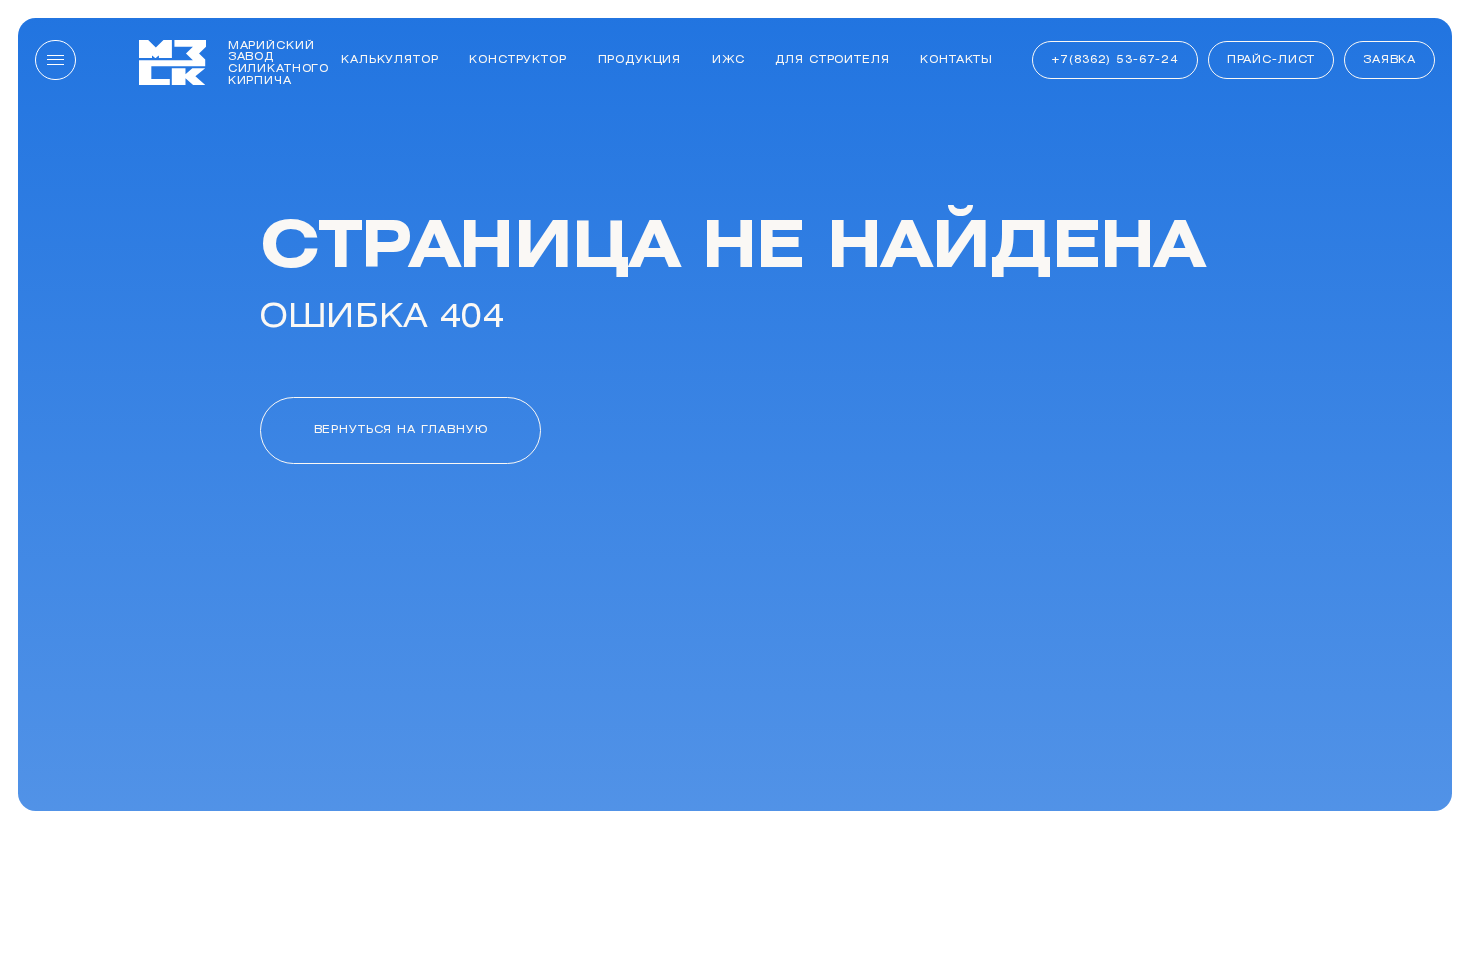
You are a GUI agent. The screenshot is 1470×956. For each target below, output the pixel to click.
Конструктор (517, 59)
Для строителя (832, 59)
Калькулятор (389, 59)
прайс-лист (1271, 59)
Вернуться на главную (401, 429)
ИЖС (728, 59)
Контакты (956, 59)
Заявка (1389, 59)
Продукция (640, 59)
